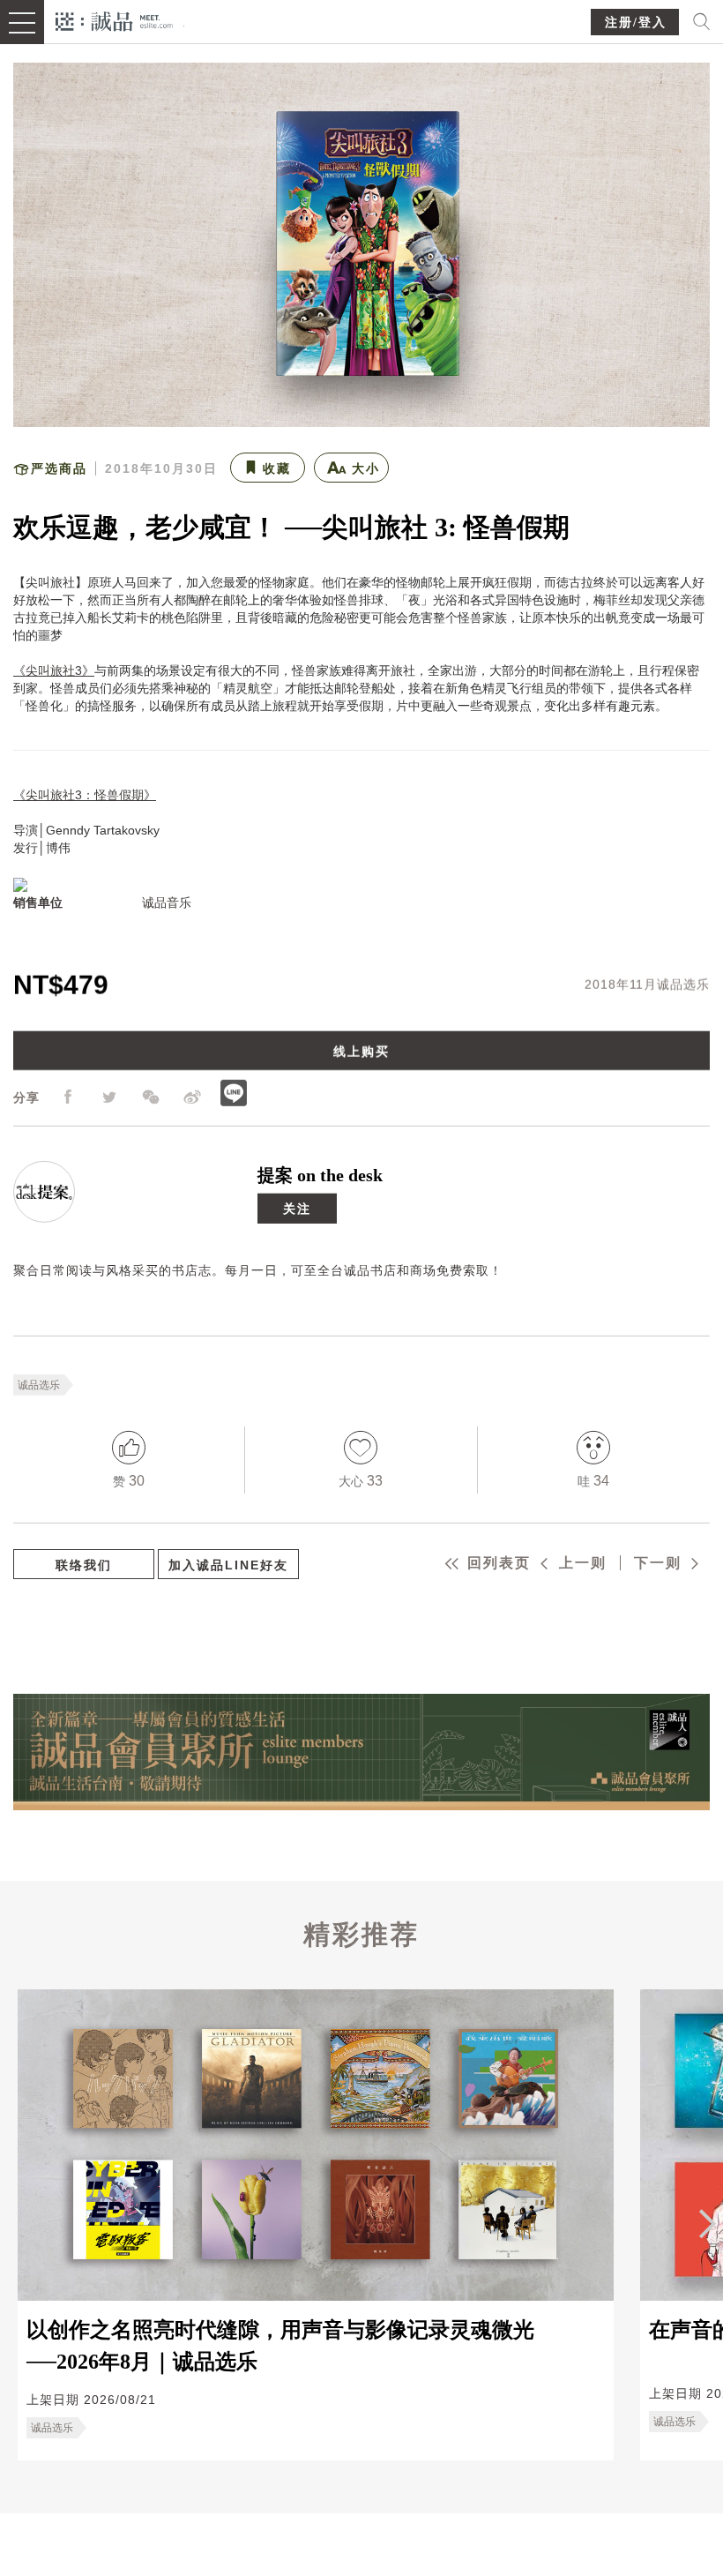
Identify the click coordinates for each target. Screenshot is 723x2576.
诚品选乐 (39, 1384)
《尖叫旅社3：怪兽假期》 (85, 795)
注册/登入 (636, 22)
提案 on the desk (320, 1174)
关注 (297, 1208)
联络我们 (84, 1565)
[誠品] (114, 20)
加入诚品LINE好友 (228, 1565)
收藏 (277, 468)
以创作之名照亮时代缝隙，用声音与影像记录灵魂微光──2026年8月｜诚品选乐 (280, 2346)
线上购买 (361, 1052)
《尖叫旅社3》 (54, 670)
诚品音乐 (167, 902)
